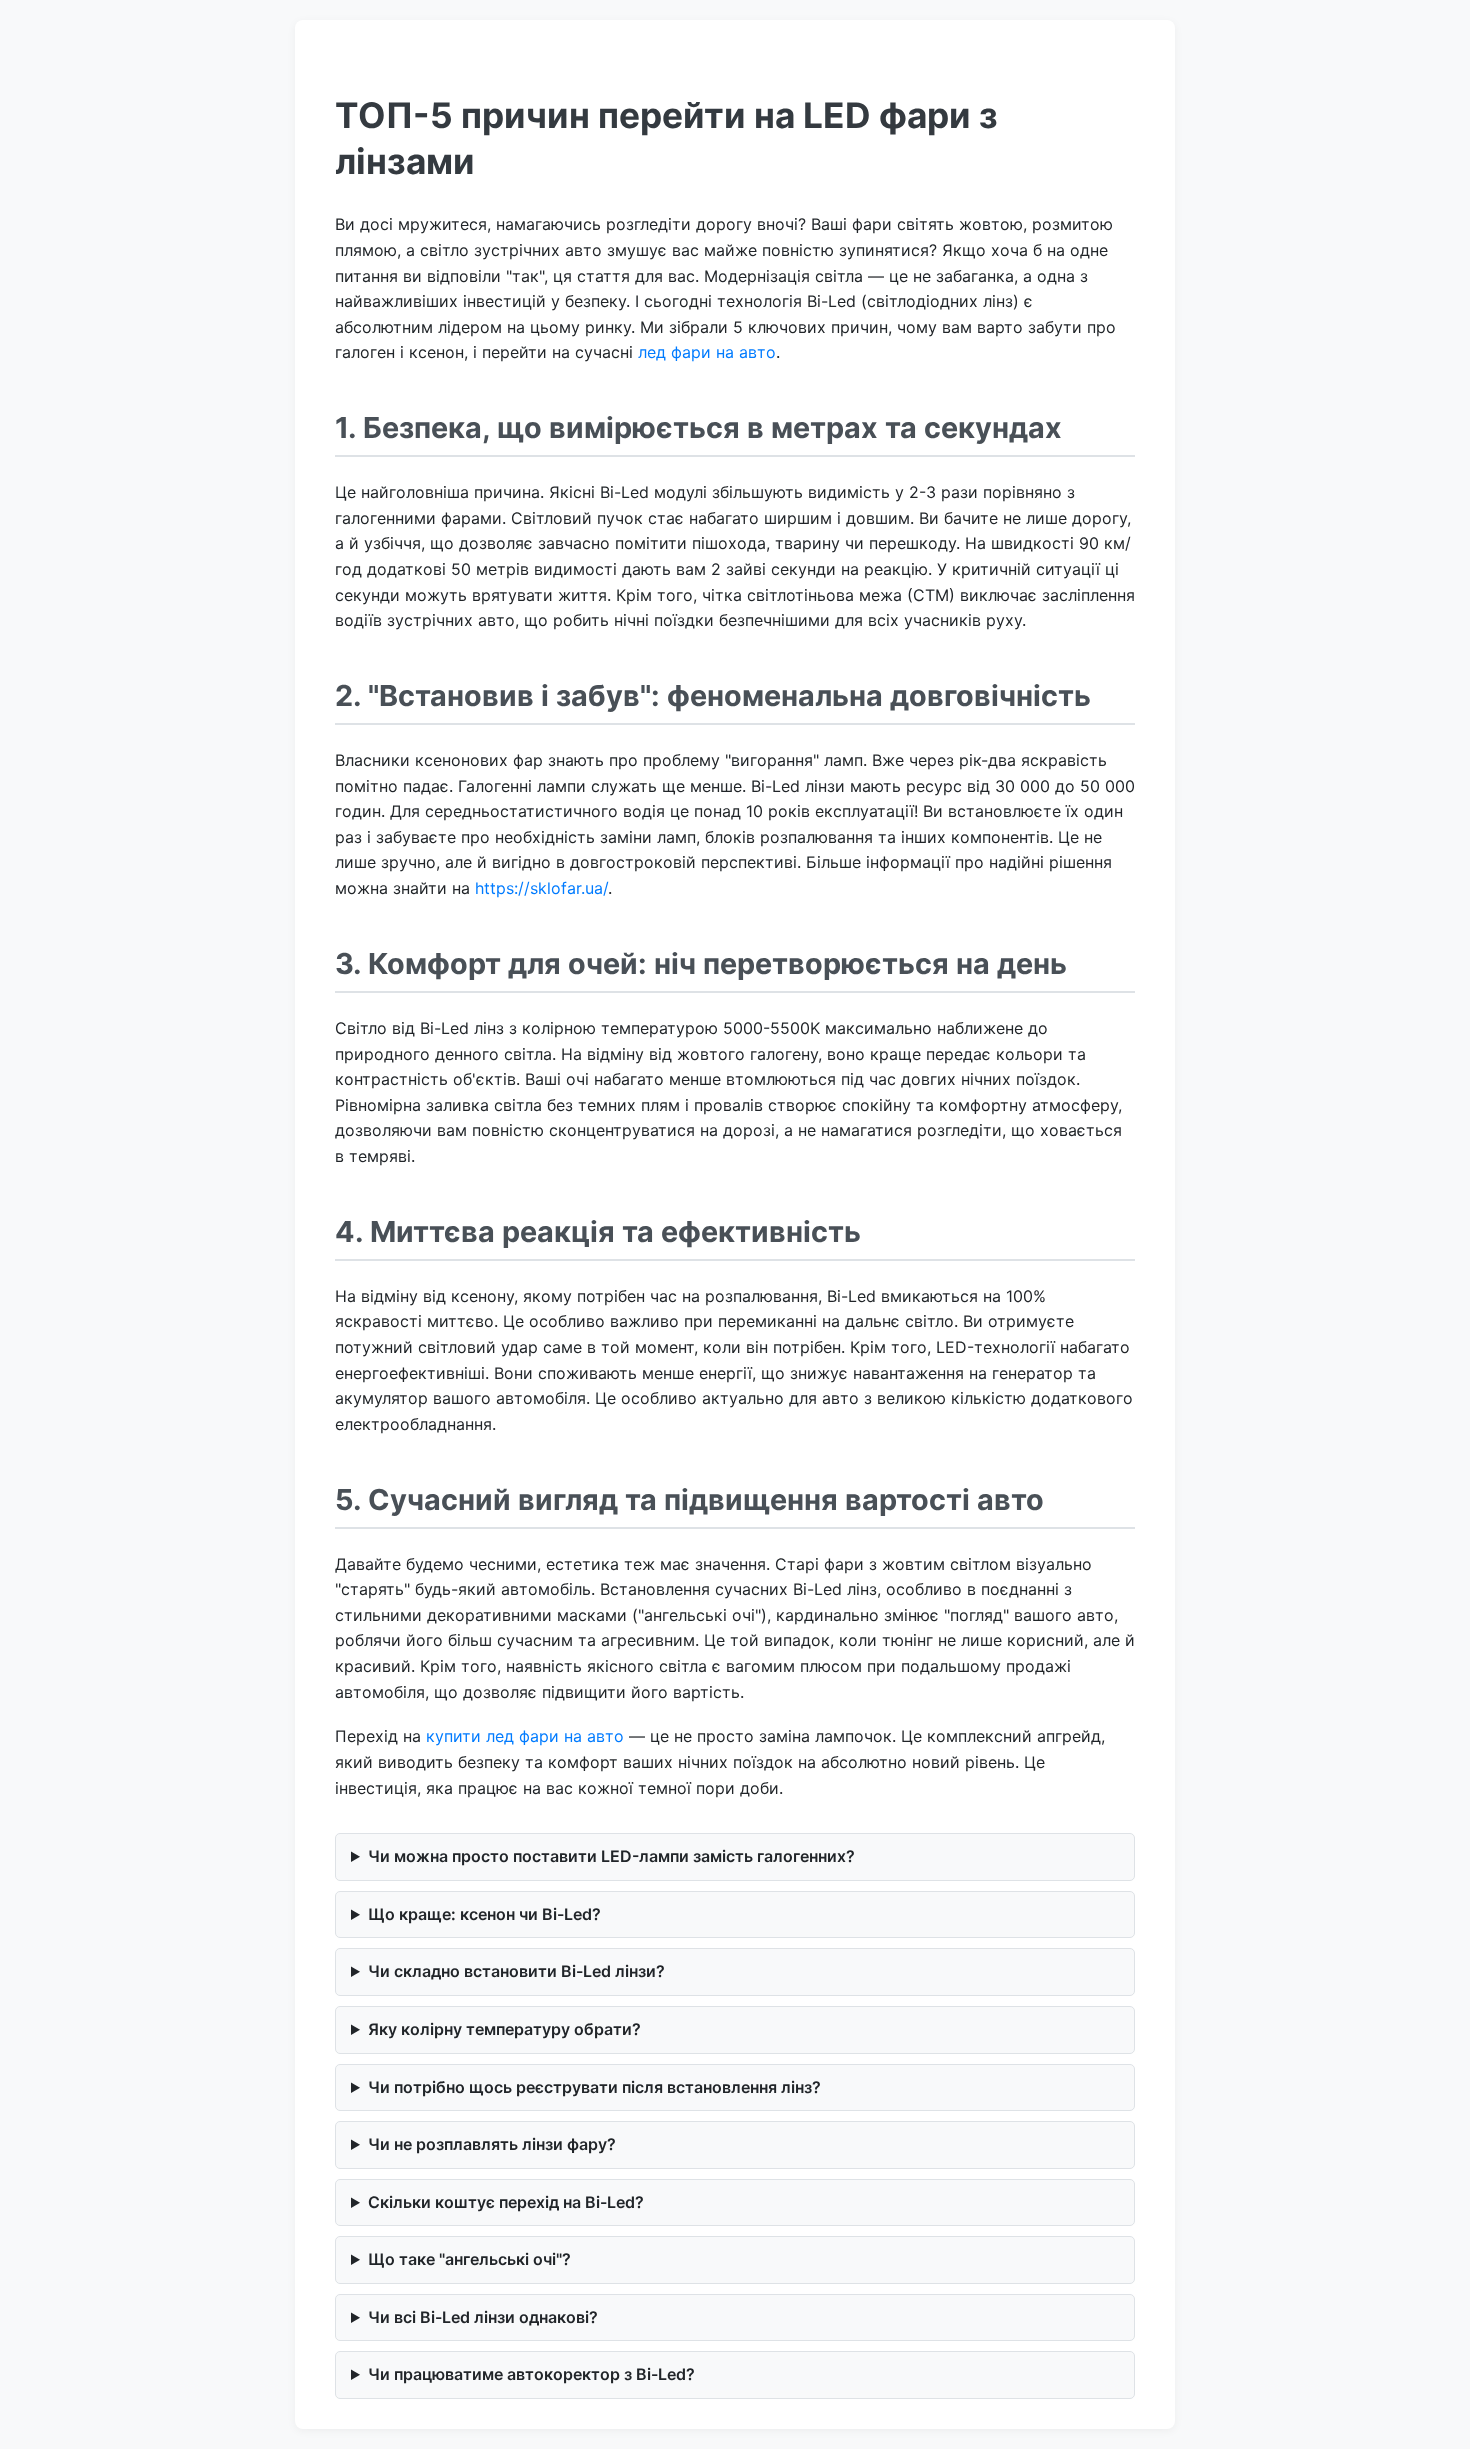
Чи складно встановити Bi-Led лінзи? (516, 1971)
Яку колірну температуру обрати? (504, 2029)
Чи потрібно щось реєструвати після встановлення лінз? (594, 2087)
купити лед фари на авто (525, 1736)
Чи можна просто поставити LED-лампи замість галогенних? (611, 1856)
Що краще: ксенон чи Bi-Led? (484, 1914)
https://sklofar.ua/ (541, 888)
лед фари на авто (707, 352)
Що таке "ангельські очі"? (469, 2259)
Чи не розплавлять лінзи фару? (492, 2144)
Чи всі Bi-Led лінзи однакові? (483, 2317)
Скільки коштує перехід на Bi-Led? (506, 2202)
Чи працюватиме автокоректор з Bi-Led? (531, 2374)
